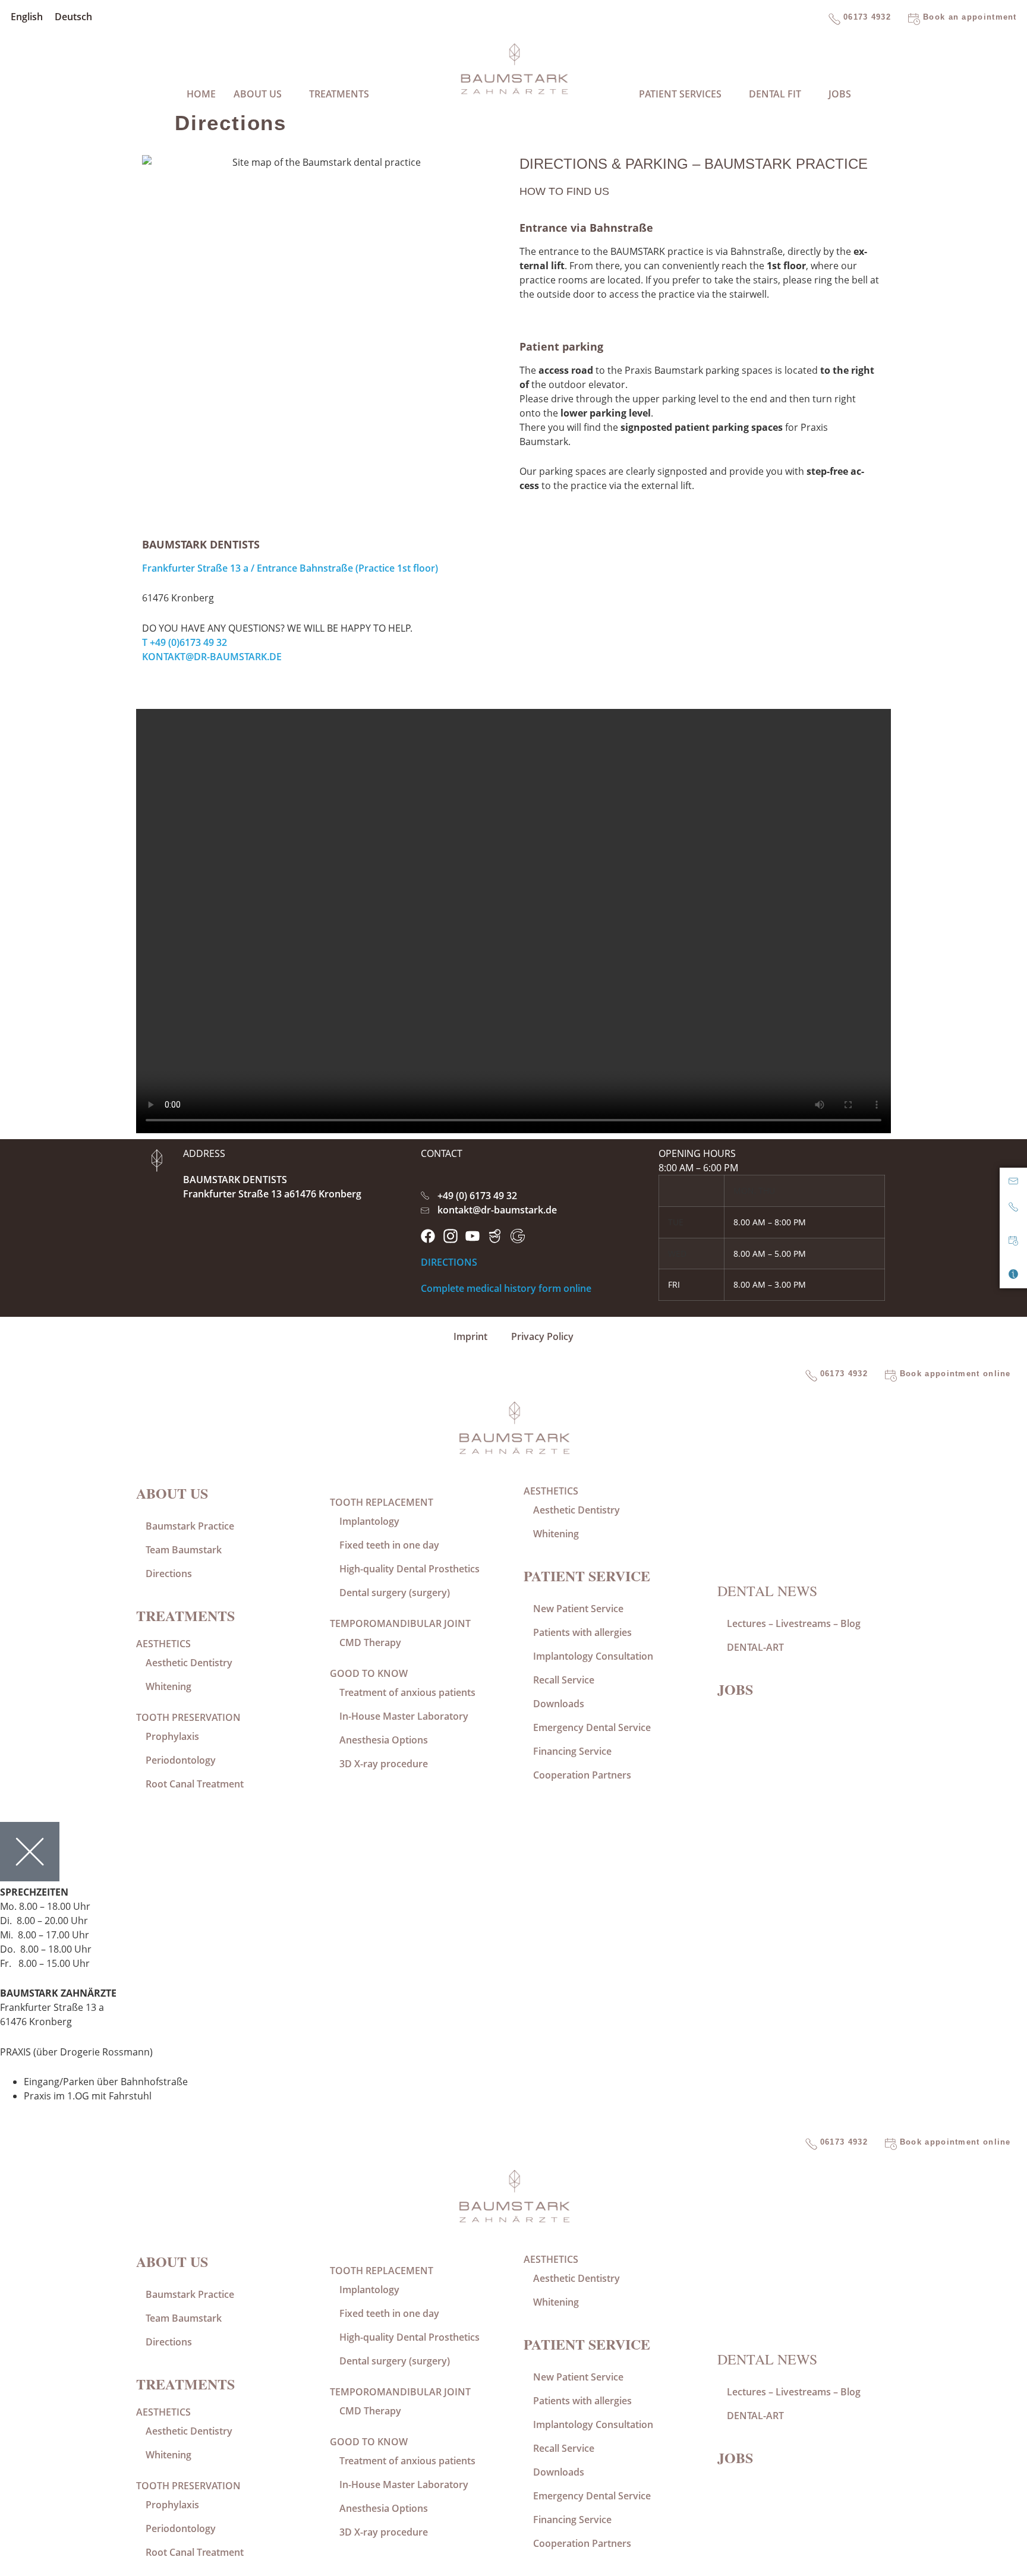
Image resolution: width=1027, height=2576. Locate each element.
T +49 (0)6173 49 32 (185, 642)
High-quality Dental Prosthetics (409, 1569)
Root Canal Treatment (195, 1784)
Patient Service (587, 1576)
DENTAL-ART (755, 1647)
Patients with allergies (582, 1632)
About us (172, 1493)
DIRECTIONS (449, 1262)
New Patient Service (578, 1609)
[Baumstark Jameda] (495, 1236)
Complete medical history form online (506, 1288)
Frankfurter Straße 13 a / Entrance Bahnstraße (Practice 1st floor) (290, 568)
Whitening (168, 1686)
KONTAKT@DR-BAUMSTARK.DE (212, 657)
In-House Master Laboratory (404, 1716)
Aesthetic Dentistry (189, 1663)
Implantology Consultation (593, 1656)
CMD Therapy (370, 1642)
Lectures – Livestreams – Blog (794, 1623)
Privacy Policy (542, 1336)
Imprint (470, 1336)
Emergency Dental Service (592, 1727)
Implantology (369, 1521)
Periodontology (181, 1760)
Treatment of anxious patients (407, 1692)
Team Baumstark (184, 1550)
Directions (169, 1574)
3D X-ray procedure (384, 1764)
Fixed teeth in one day (389, 1545)
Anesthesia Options (384, 1740)
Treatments (185, 1615)
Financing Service (572, 1751)
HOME (201, 94)
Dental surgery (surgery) (395, 1593)
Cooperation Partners (582, 1775)
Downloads (559, 1704)
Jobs (840, 94)
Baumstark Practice (190, 1526)
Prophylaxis (172, 1736)
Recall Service (564, 1680)
